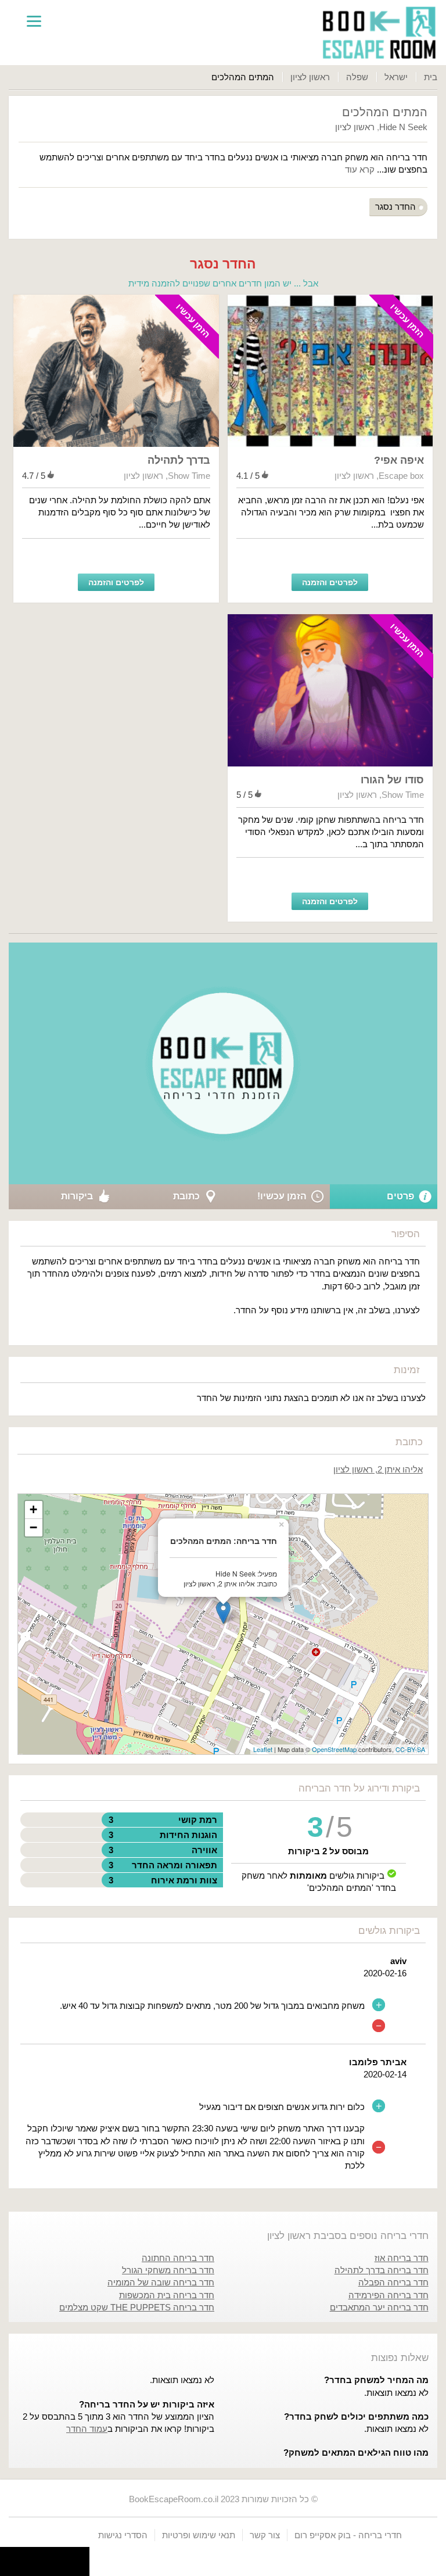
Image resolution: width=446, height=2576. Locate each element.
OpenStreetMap (334, 1749)
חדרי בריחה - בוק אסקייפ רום (348, 2535)
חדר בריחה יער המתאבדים (379, 2307)
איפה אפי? (399, 460)
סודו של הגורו (392, 780)
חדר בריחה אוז (402, 2258)
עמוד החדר (87, 2429)
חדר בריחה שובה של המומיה (161, 2282)
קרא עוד (360, 169)
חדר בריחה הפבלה (393, 2282)
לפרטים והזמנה (330, 582)
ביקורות (77, 1196)
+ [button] (33, 1509)
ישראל (396, 77)
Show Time (189, 476)
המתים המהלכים (385, 112)
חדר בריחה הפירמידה (389, 2295)
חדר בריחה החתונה (178, 2258)
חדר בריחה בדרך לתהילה (382, 2270)
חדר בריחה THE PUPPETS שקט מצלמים (137, 2307)
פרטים (400, 1196)
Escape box (401, 476)
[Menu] (34, 20)
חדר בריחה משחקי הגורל (168, 2270)
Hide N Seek (403, 127)
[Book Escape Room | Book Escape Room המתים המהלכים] (379, 33)
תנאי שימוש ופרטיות (199, 2535)
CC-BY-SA (410, 1749)
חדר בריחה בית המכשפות (167, 2295)
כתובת (186, 1196)
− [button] (33, 1527)
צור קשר (265, 2535)
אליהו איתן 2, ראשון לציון (378, 1469)
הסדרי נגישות (123, 2535)
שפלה (357, 77)
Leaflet (263, 1749)
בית (431, 77)
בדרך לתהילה (179, 460)
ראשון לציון (310, 77)
